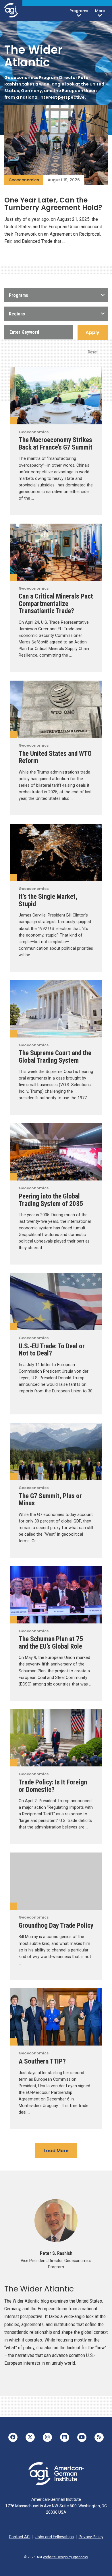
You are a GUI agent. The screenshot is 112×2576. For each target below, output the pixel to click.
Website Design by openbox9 (65, 2557)
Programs (79, 11)
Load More (56, 2151)
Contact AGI (20, 2537)
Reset (93, 352)
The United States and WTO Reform (55, 757)
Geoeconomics (24, 180)
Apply (92, 332)
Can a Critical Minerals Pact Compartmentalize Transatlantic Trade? (56, 604)
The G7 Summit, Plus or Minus (50, 1500)
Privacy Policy (91, 2537)
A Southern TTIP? (42, 2061)
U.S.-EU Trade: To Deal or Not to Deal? (52, 1350)
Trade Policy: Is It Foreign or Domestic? (53, 1786)
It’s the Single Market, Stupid (48, 900)
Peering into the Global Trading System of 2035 (51, 1200)
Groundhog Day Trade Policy (56, 1925)
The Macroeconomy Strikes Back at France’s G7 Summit (56, 444)
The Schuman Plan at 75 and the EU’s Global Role (51, 1643)
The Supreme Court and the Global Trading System (55, 1057)
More (100, 11)
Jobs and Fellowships (55, 2537)
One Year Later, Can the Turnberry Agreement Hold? (53, 204)
